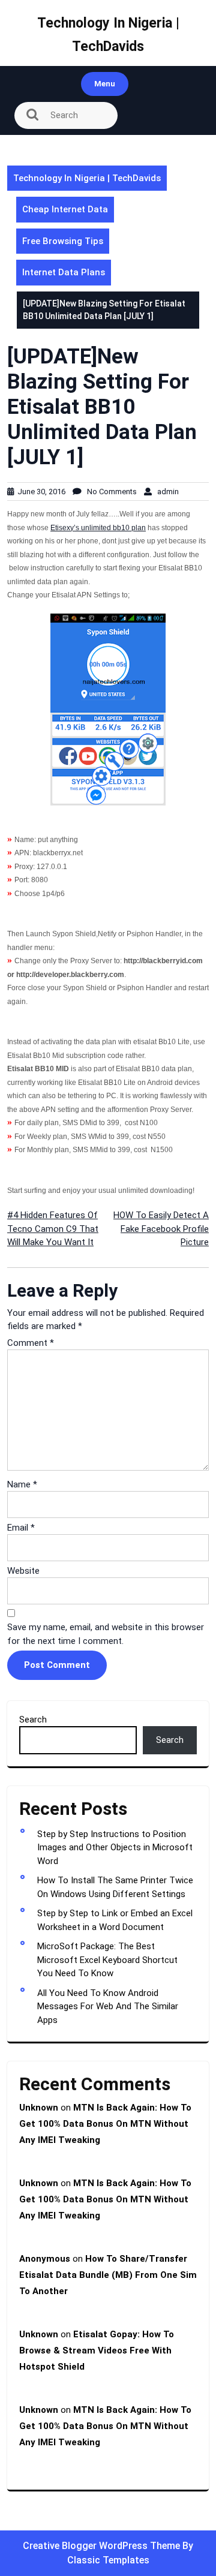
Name (22, 1484)
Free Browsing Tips (63, 241)
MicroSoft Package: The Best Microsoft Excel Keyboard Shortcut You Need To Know (107, 1960)
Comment (31, 1343)
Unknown (39, 2108)
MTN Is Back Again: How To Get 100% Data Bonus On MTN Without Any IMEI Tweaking (105, 2124)
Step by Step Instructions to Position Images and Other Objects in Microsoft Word (115, 1848)
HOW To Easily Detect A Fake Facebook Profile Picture (161, 1229)
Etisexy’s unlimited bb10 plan (98, 528)
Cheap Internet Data (65, 209)
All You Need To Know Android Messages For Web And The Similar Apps (108, 2007)
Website (23, 1571)
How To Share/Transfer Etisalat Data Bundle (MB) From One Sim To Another (108, 2275)
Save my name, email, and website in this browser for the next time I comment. (106, 1634)
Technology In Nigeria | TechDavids (87, 178)
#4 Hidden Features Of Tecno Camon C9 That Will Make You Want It (53, 1229)
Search (33, 1720)
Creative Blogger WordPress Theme (103, 2546)
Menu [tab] (105, 84)
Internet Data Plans (64, 272)
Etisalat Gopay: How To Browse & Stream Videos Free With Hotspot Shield (97, 2350)
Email (21, 1528)
